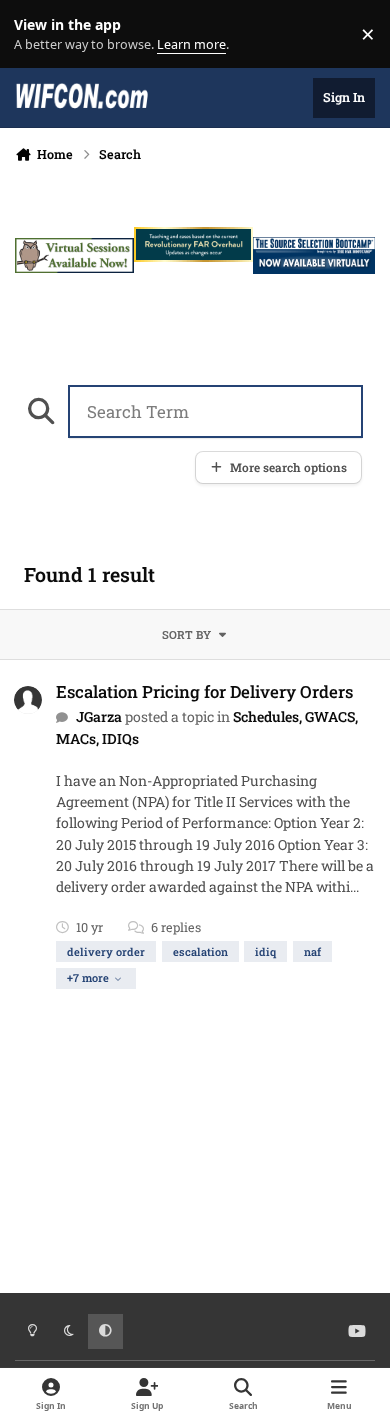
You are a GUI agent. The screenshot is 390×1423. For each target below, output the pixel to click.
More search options (288, 467)
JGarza (99, 716)
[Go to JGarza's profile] (28, 700)
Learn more (38, 34)
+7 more (88, 977)
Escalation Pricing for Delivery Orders (204, 691)
